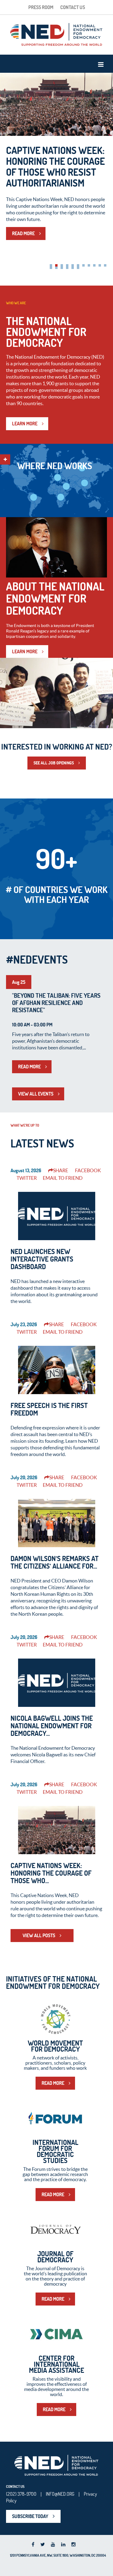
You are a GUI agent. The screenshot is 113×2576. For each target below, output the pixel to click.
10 (100, 265)
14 (62, 268)
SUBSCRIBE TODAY (30, 2516)
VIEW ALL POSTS (39, 1935)
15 (67, 268)
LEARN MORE (25, 424)
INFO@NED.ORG (60, 2494)
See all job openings (54, 763)
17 (78, 268)
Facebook (88, 1170)
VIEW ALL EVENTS (36, 1094)
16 (73, 268)
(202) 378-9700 (21, 2494)
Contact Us (73, 7)
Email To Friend (63, 1178)
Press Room (41, 7)
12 (51, 268)
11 (105, 265)
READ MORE (23, 233)
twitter (27, 1178)
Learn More (25, 651)
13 (56, 268)
